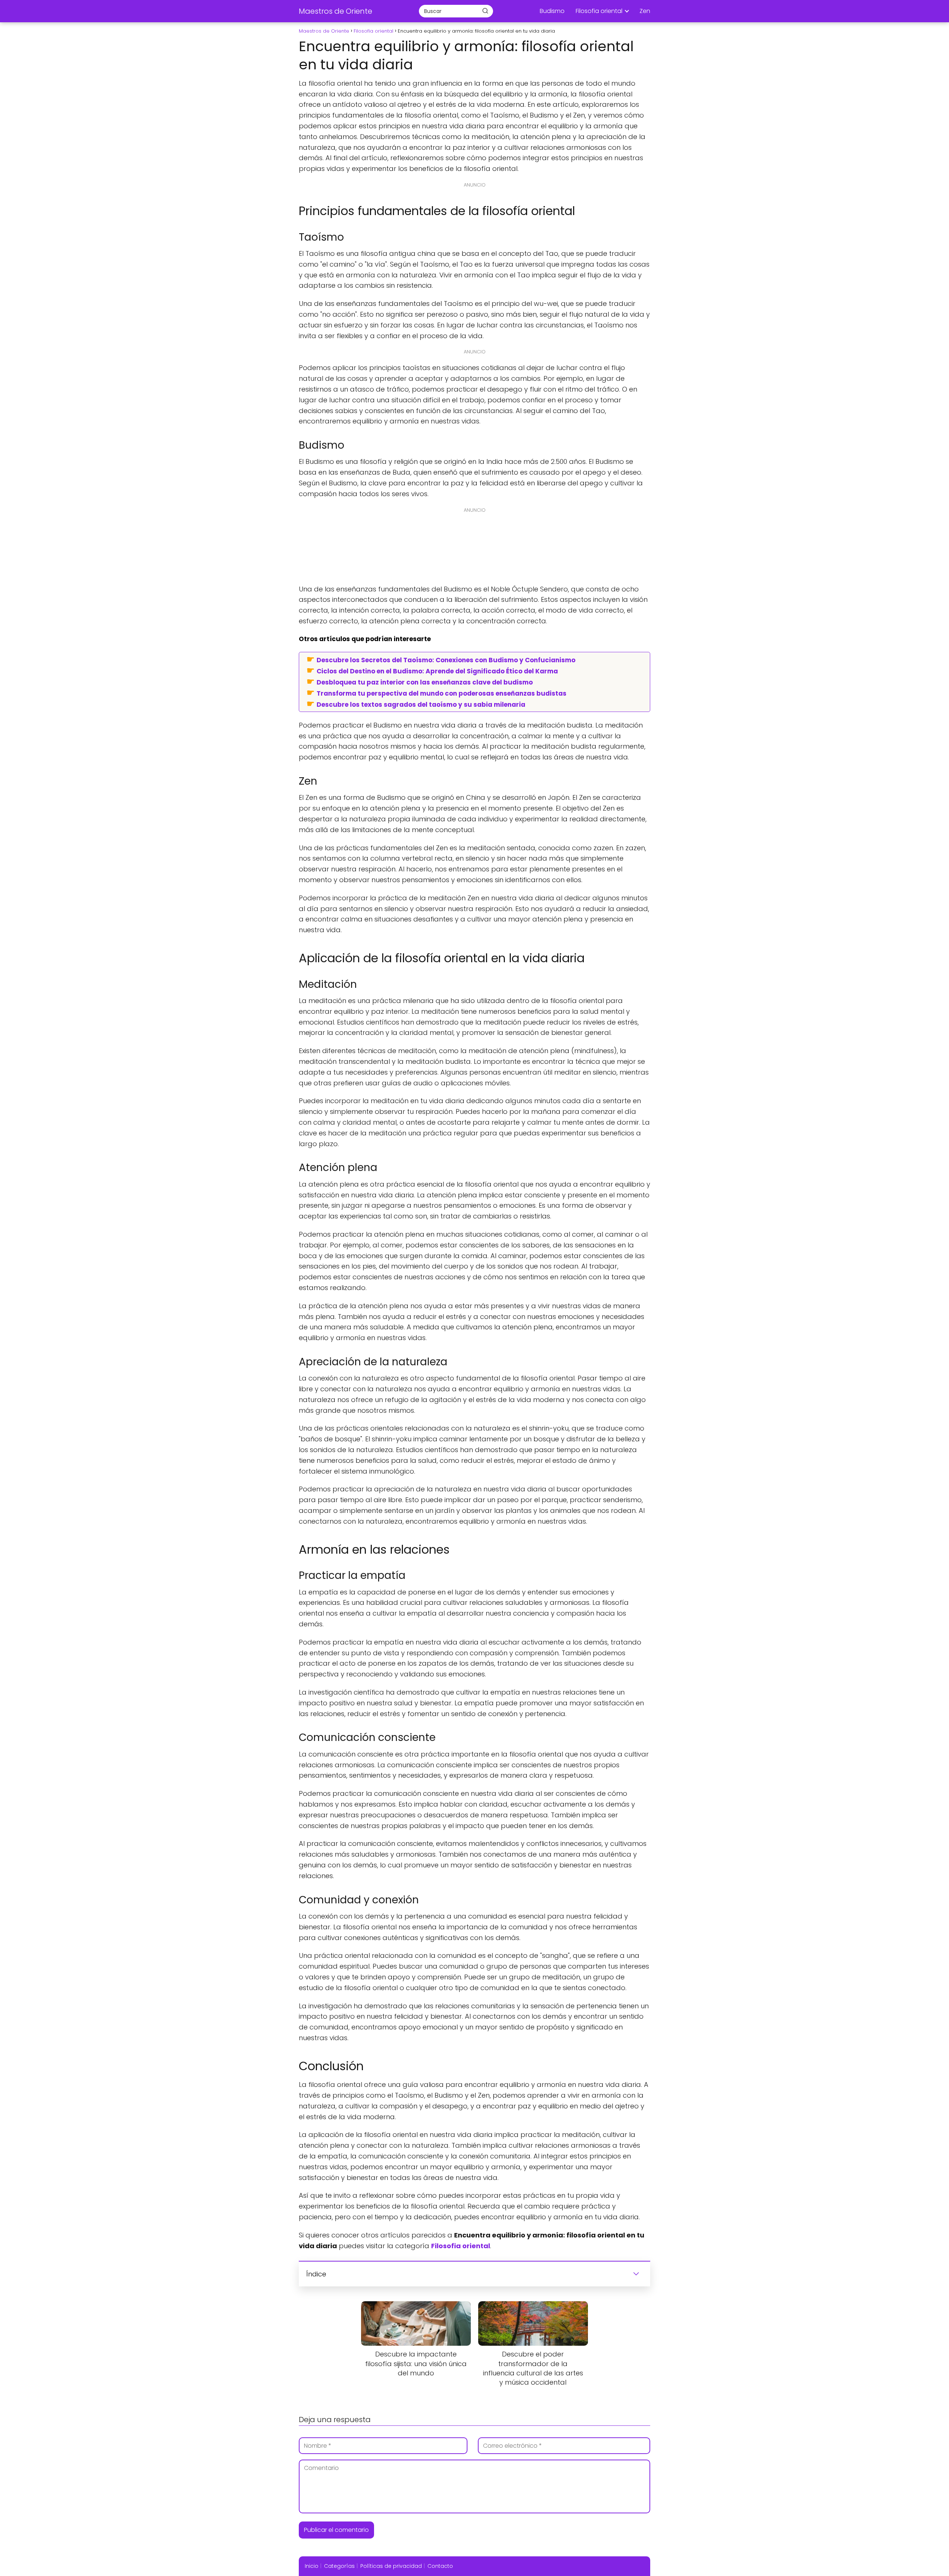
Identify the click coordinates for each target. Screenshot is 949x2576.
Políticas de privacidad (391, 2566)
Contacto (440, 2566)
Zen (645, 11)
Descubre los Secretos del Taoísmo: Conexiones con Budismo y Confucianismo (446, 660)
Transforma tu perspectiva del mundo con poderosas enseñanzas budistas (442, 693)
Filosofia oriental (599, 11)
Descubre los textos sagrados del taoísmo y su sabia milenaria (421, 704)
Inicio (312, 2566)
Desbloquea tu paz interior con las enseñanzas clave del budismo (425, 682)
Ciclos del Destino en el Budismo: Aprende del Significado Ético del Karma (437, 671)
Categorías (339, 2566)
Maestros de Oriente (335, 11)
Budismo (552, 11)
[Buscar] (485, 11)
